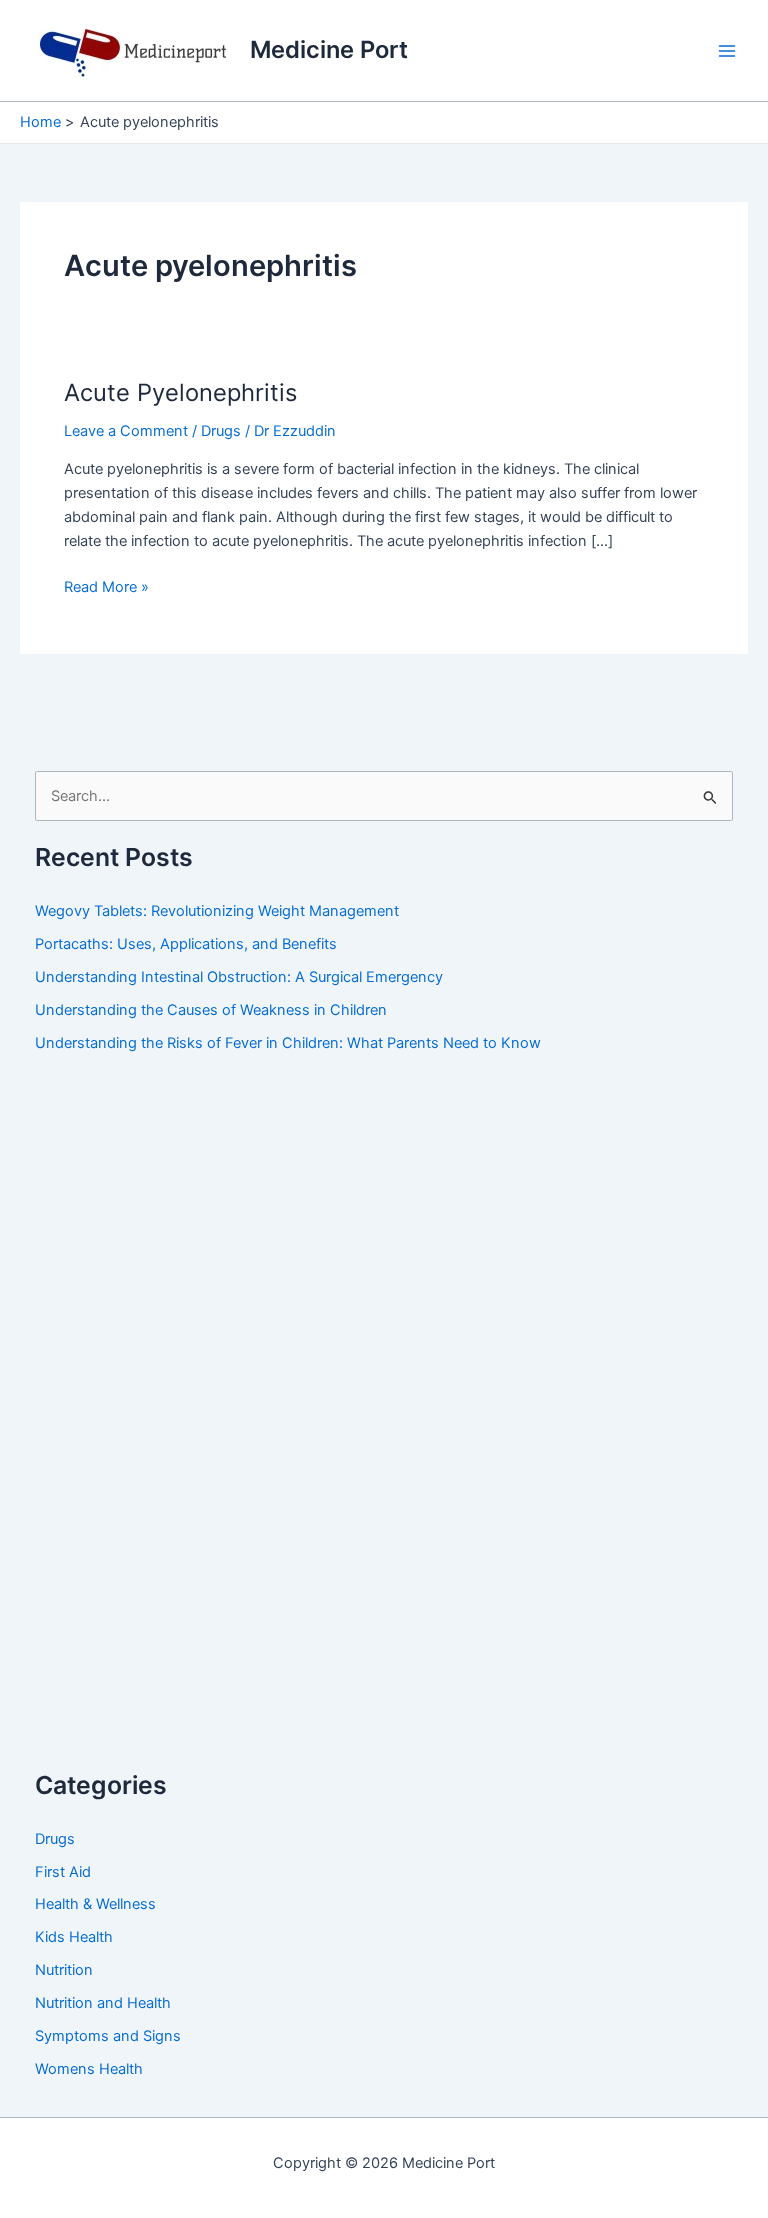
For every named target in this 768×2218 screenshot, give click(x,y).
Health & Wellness (95, 1904)
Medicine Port (329, 49)
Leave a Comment (126, 431)
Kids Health (74, 1937)
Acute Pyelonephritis (180, 392)
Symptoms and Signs (108, 2036)
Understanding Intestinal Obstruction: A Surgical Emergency (239, 977)
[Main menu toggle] (727, 51)
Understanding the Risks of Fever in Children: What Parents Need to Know (288, 1043)
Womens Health (89, 2069)
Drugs (221, 431)
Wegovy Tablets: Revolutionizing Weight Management (217, 911)
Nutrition (64, 1970)
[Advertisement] (185, 1431)
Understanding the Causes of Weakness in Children (211, 1010)
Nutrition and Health (103, 2003)
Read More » (106, 588)
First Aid (63, 1872)
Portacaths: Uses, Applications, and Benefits (186, 944)
